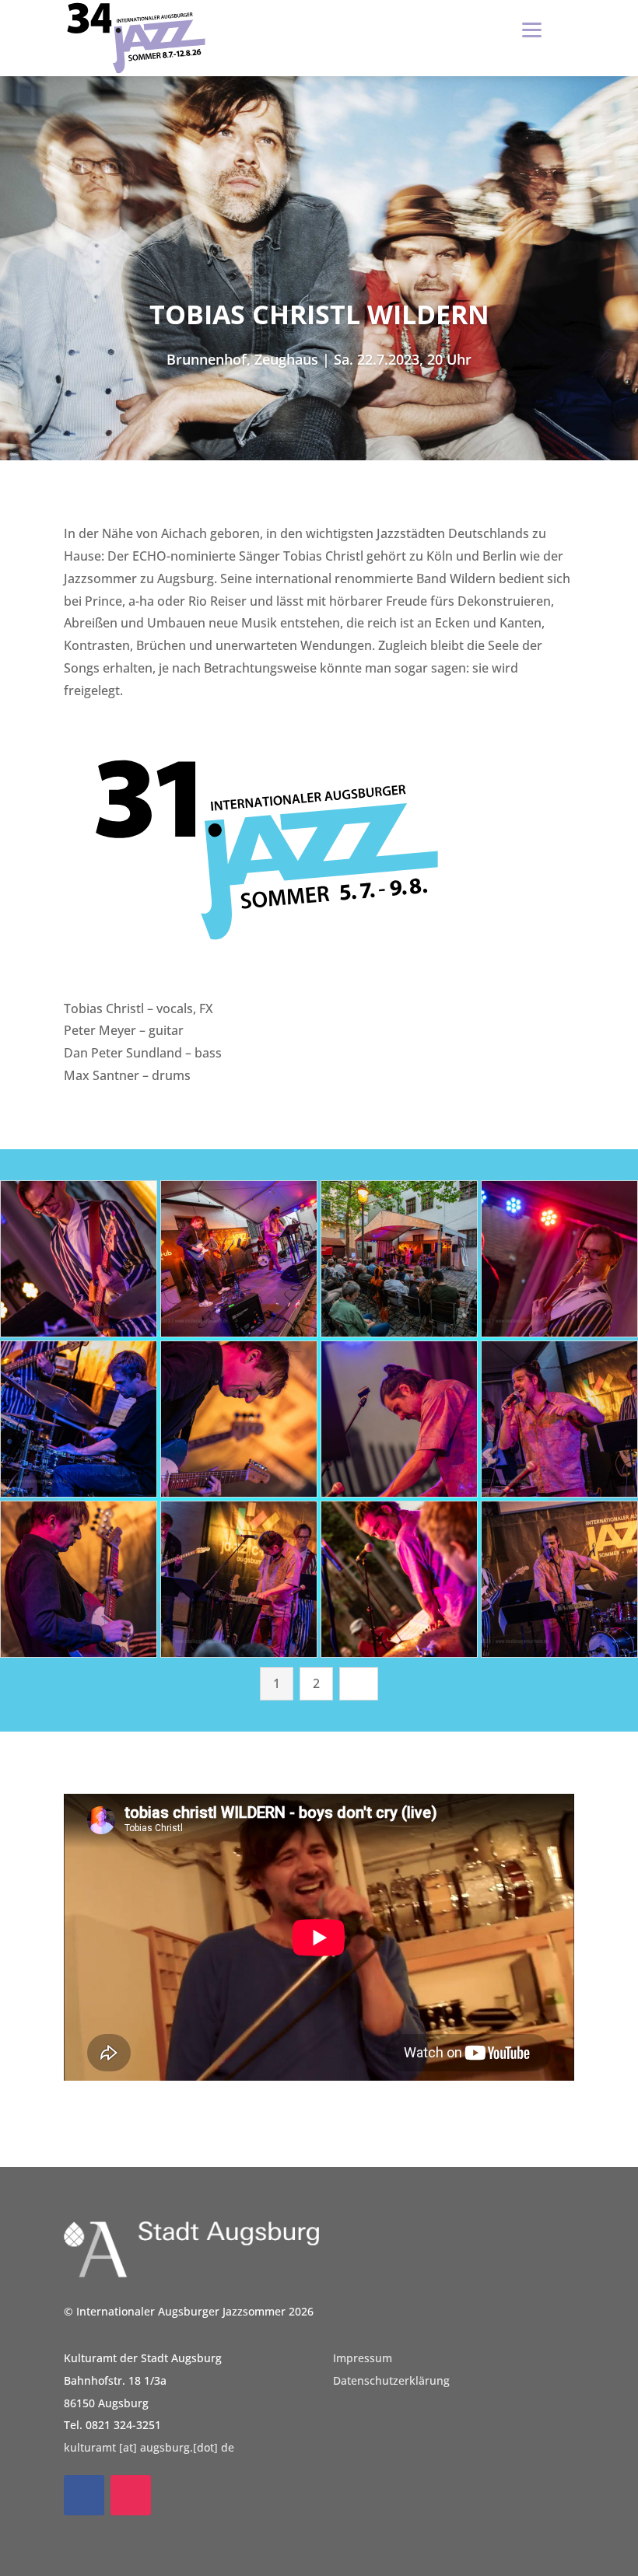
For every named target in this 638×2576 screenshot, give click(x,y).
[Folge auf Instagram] (131, 2495)
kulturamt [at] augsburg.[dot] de (149, 2447)
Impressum (363, 2358)
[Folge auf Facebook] (84, 2495)
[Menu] (532, 29)
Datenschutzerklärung (391, 2380)
